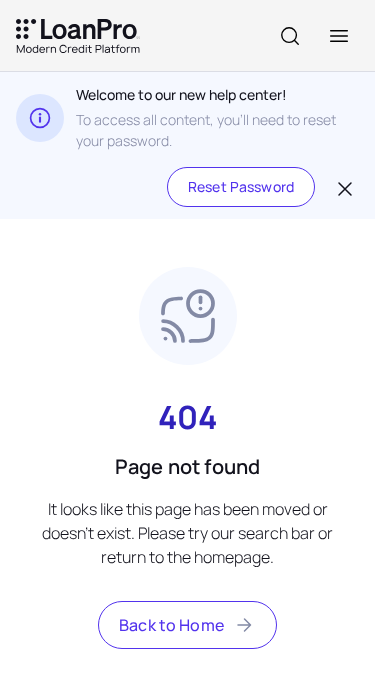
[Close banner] (343, 187)
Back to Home (171, 625)
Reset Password (241, 186)
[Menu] (339, 36)
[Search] (290, 36)
